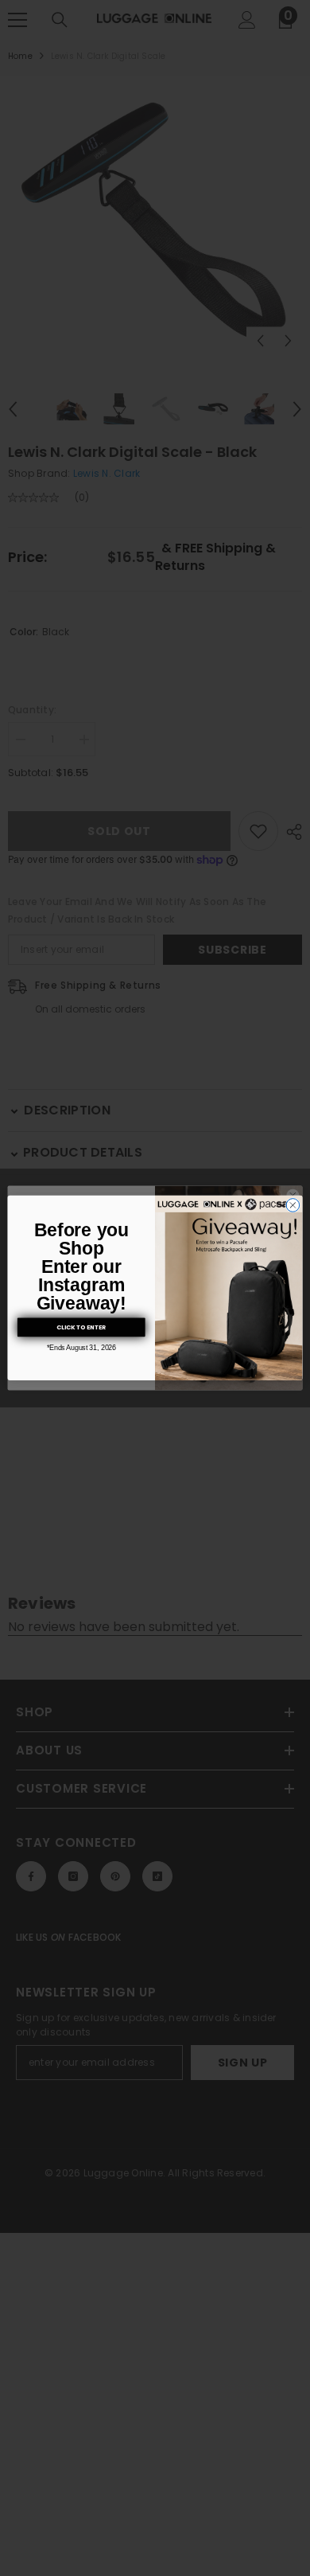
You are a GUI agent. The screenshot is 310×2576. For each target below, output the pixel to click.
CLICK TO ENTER (81, 1327)
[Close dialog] (293, 1206)
